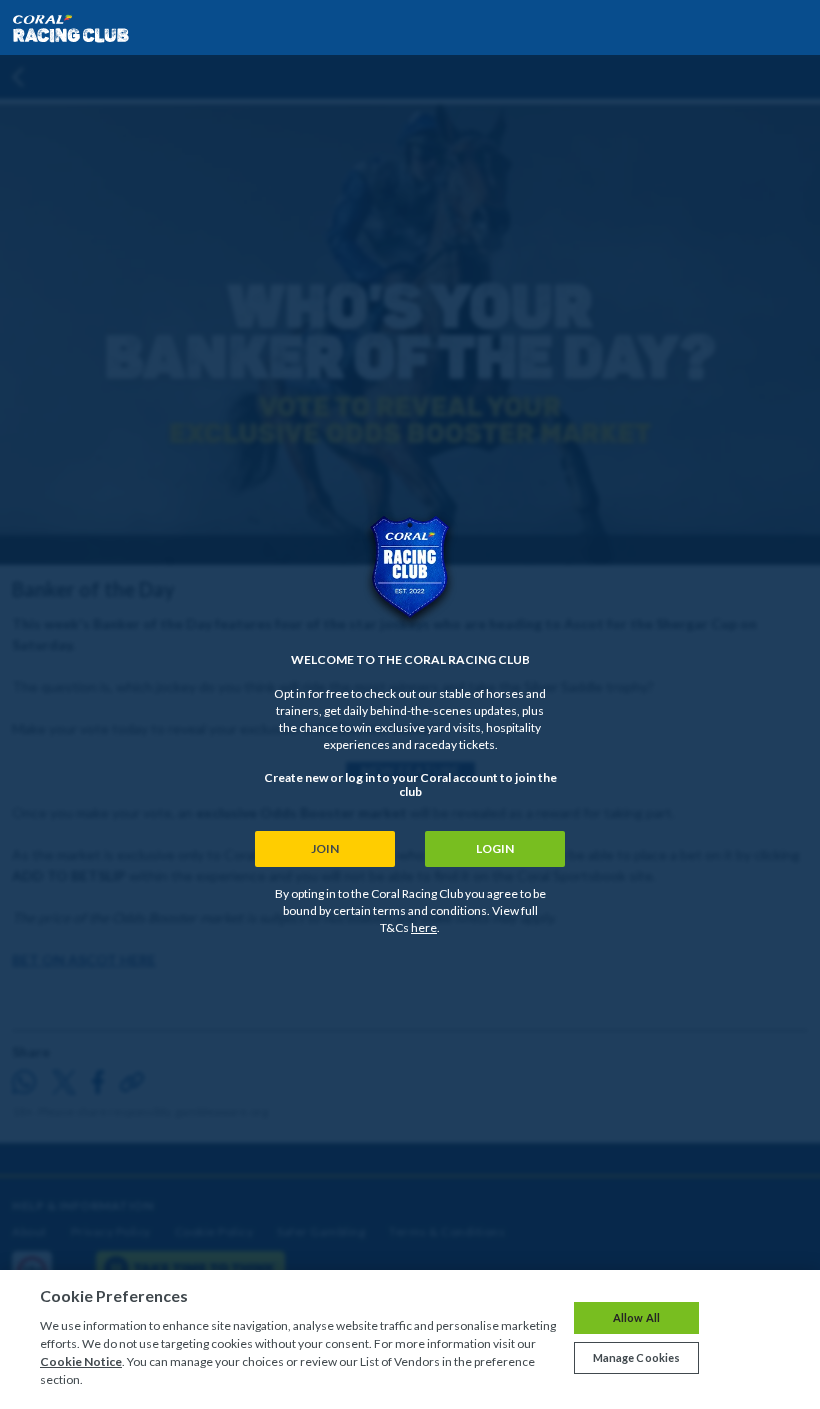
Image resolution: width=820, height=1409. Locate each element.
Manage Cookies (637, 1357)
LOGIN (495, 848)
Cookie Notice (81, 1361)
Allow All (636, 1317)
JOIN (325, 848)
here (424, 927)
